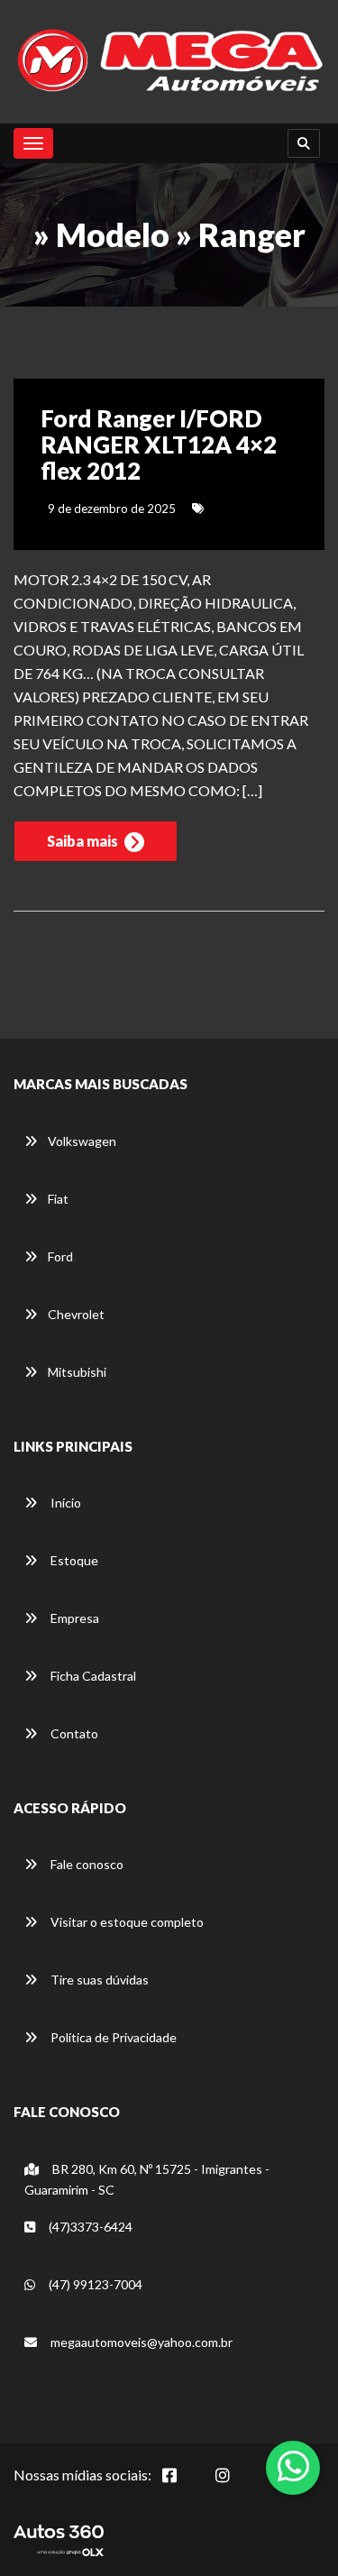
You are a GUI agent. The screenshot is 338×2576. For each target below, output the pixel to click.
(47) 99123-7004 (94, 2284)
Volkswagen (82, 1141)
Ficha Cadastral (92, 1676)
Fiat (58, 1199)
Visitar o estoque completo (126, 1922)
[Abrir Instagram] (237, 2485)
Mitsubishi (77, 1372)
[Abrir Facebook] (184, 2485)
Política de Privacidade (112, 2037)
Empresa (73, 1618)
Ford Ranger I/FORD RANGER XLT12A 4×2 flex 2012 (159, 444)
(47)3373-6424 (89, 2227)
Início (64, 1503)
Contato (73, 1733)
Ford (60, 1256)
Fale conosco (86, 1864)
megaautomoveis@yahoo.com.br (142, 2342)
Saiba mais (84, 841)
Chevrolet (76, 1314)
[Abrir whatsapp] (293, 2466)
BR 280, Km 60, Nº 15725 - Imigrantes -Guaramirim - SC (147, 2179)
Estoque (73, 1560)
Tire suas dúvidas (98, 1980)
